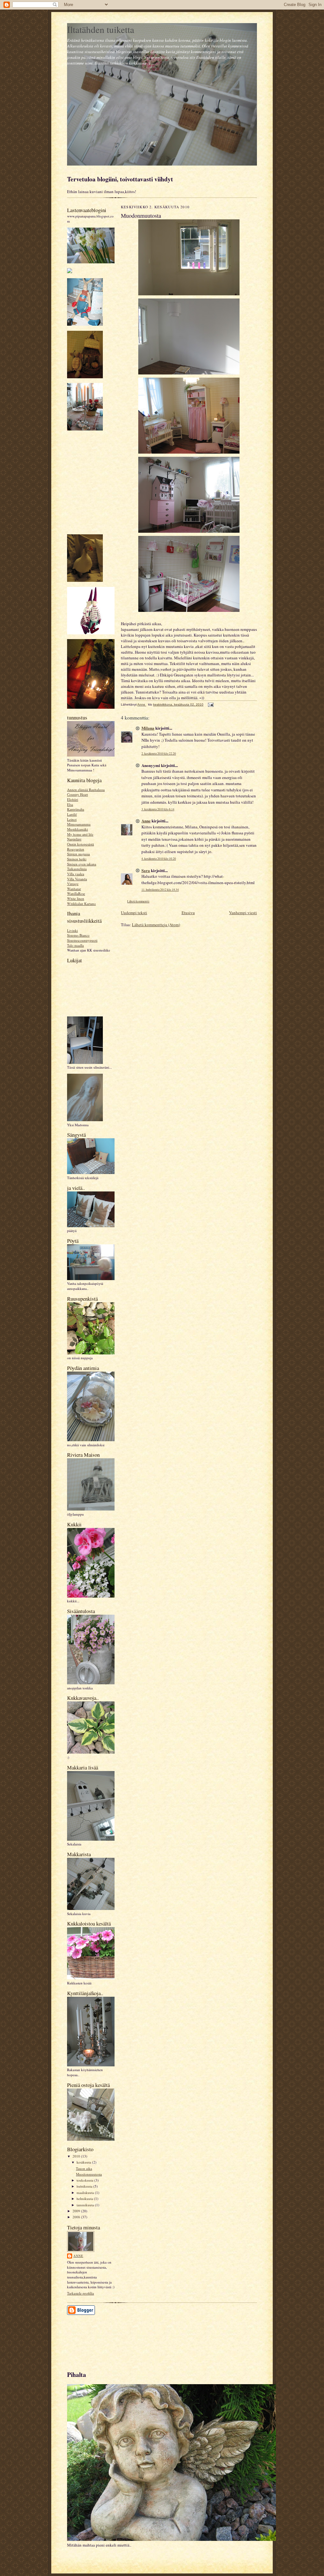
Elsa (70, 804)
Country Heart (78, 794)
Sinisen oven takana (82, 864)
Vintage (73, 884)
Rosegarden (76, 849)
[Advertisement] (96, 2340)
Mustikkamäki (78, 829)
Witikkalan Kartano (81, 904)
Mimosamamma (79, 824)
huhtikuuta (85, 2186)
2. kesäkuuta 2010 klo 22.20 (159, 754)
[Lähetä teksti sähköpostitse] (210, 704)
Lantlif (72, 814)
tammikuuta (86, 2205)
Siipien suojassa (78, 854)
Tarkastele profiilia (81, 2293)
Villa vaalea (76, 874)
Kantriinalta (76, 809)
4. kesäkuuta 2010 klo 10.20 (159, 859)
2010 (77, 2156)
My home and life (80, 834)
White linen (76, 898)
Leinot (72, 819)
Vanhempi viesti (243, 913)
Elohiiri (73, 799)
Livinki (72, 930)
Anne (78, 2256)
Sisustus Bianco (78, 935)
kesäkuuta (84, 2162)
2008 (77, 2217)
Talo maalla (75, 945)
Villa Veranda (77, 879)
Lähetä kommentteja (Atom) (156, 925)
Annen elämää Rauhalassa (86, 790)
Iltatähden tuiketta (101, 29)
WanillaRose (76, 893)
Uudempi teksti (134, 913)
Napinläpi (74, 839)
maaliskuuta (86, 2193)
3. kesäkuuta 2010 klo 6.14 (158, 809)
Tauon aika (84, 2168)
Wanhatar (74, 889)
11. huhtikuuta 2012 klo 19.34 (160, 890)
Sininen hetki (77, 859)
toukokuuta (85, 2180)
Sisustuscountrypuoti (82, 940)
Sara (146, 870)
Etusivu (188, 913)
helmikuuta (85, 2199)
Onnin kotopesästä (81, 844)
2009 (77, 2211)
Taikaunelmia (77, 869)
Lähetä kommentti (138, 901)
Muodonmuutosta (89, 2174)
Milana (148, 728)
